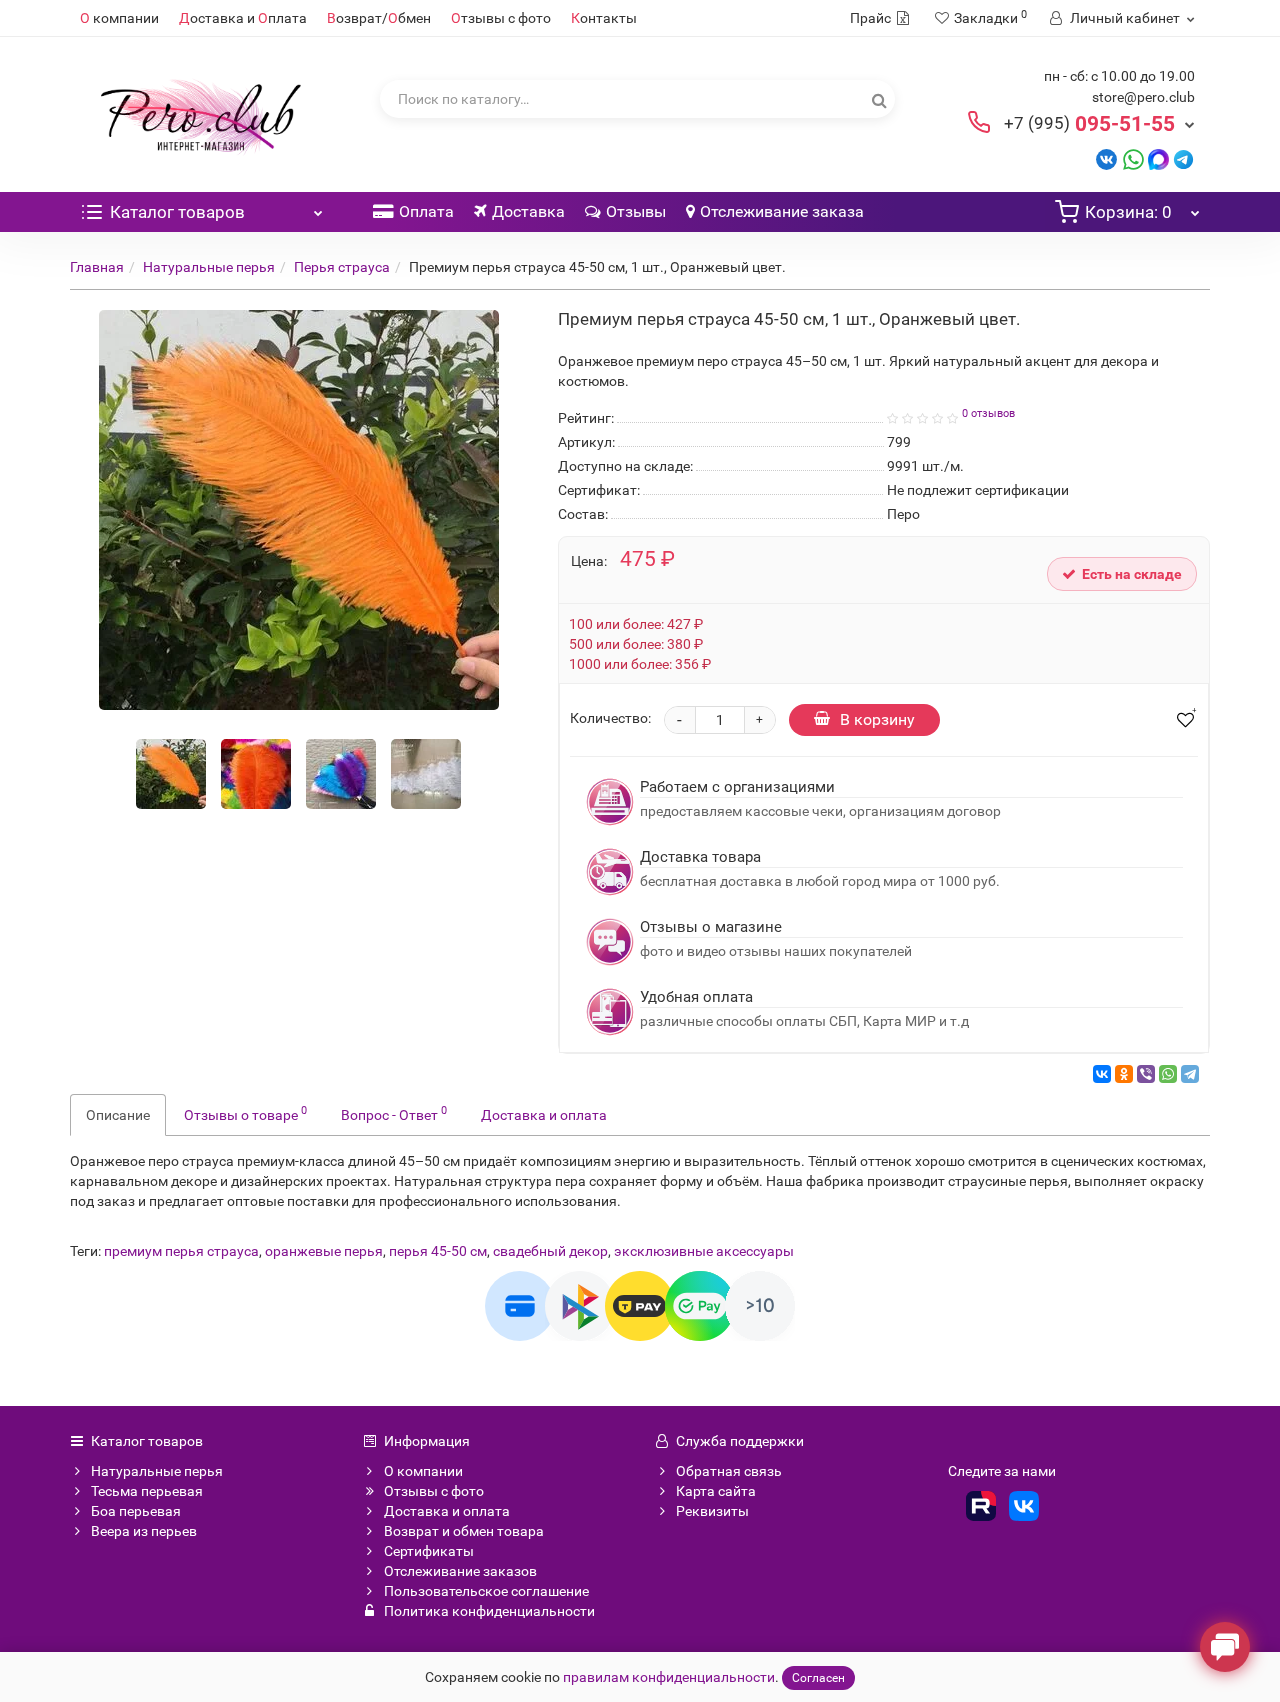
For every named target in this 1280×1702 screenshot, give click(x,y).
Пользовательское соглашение (486, 1591)
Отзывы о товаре (245, 1113)
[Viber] (1146, 1074)
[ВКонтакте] (1102, 1074)
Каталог (177, 212)
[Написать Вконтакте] (1106, 158)
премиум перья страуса (181, 1251)
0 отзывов (988, 413)
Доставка (528, 211)
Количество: (610, 718)
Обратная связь (729, 1471)
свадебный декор (550, 1251)
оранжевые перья (324, 1251)
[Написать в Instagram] (1183, 158)
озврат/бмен (379, 18)
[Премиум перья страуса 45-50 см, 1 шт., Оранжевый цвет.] (171, 774)
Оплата (426, 211)
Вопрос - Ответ (394, 1113)
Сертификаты (429, 1551)
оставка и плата (243, 18)
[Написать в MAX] (1158, 158)
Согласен (818, 1678)
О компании (423, 1471)
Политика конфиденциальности (489, 1611)
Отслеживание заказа (782, 211)
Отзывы (636, 211)
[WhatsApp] (1168, 1074)
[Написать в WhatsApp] (1133, 158)
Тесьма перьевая (147, 1491)
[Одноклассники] (1124, 1074)
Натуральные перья (209, 267)
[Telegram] (1190, 1074)
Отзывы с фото (434, 1491)
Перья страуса (342, 267)
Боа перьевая (136, 1511)
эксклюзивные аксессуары (704, 1251)
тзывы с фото (501, 18)
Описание (118, 1115)
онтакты (604, 18)
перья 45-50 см (438, 1251)
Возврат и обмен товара (464, 1531)
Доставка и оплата (544, 1115)
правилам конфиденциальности (669, 1677)
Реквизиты (712, 1511)
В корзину (877, 719)
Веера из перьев (144, 1531)
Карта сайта (716, 1491)
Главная (97, 267)
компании (119, 18)
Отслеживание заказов (460, 1571)
